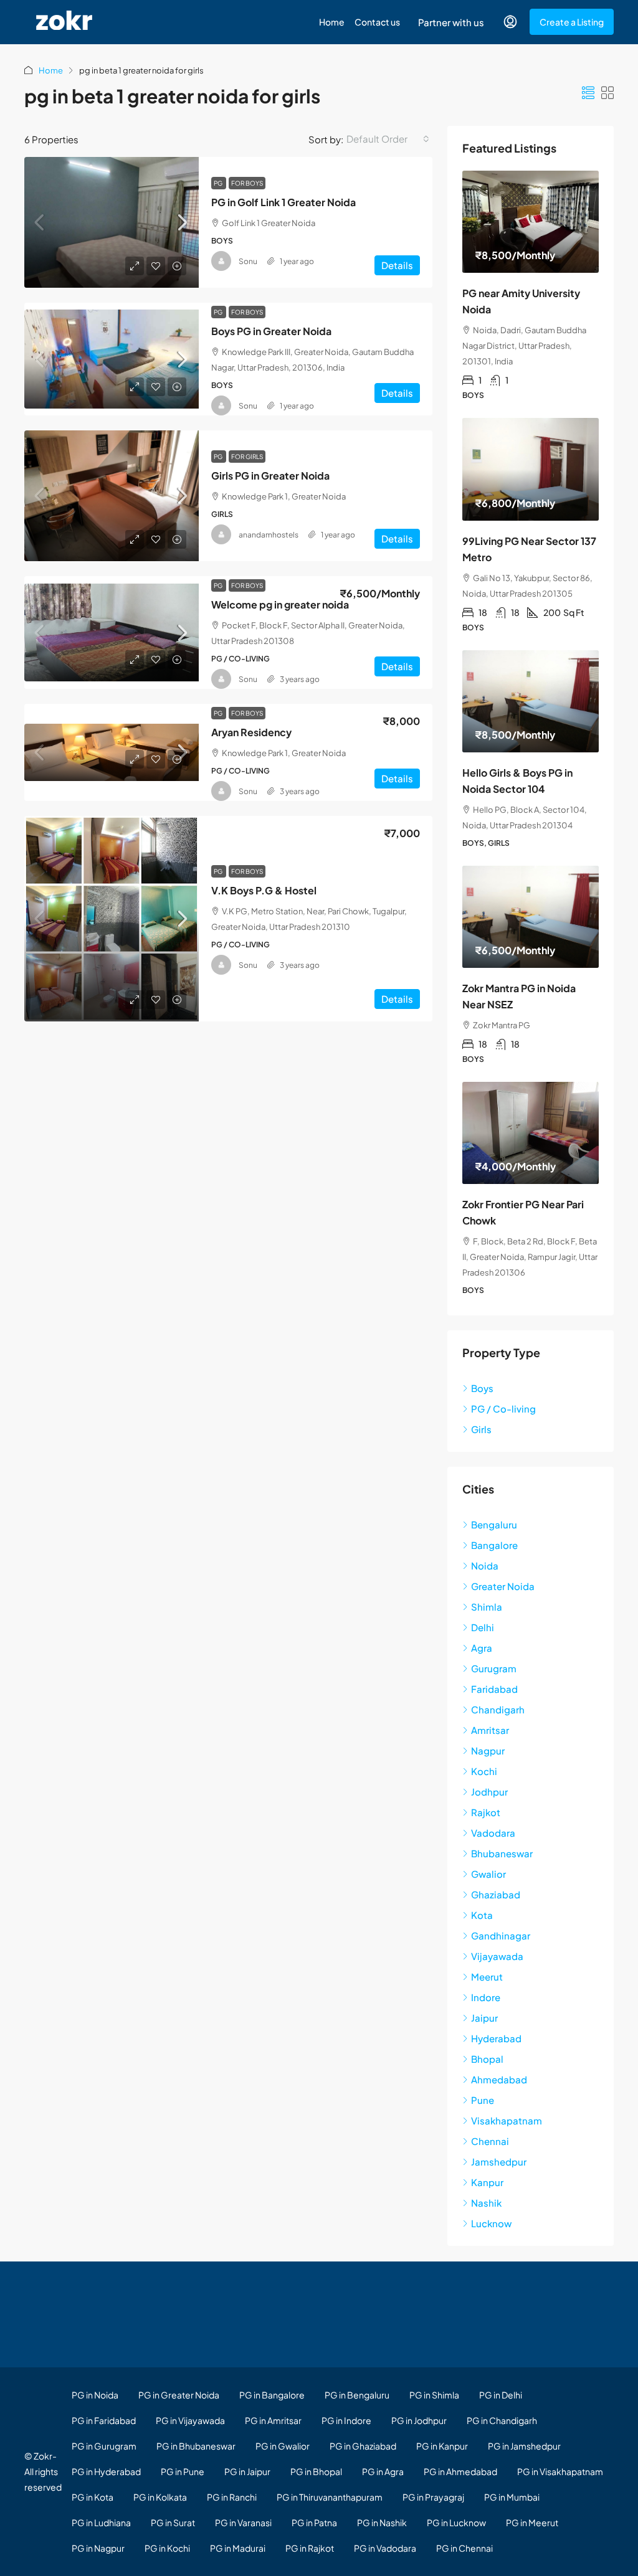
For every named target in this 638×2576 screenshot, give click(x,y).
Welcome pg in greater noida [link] (280, 604)
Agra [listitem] (482, 1648)
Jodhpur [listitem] (489, 1792)
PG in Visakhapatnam (560, 2471)
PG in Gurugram (104, 2446)
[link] (112, 222)
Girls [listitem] (481, 1429)
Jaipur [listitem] (484, 2018)
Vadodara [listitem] (493, 1833)
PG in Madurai (238, 2548)
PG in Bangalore (272, 2395)
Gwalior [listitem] (488, 1874)
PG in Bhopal (316, 2471)
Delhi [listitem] (483, 1627)
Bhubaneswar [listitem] (502, 1853)
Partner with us (451, 22)
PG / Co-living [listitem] (503, 1409)
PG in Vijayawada (190, 2420)
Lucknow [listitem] (491, 2223)
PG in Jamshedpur (524, 2446)
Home (332, 22)
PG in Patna (314, 2522)
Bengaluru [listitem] (494, 1524)
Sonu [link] (248, 261)
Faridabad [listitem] (494, 1689)
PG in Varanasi (243, 2522)
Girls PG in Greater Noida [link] (270, 476)
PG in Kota (93, 2497)
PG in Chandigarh (502, 2420)
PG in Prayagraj (433, 2497)
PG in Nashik (382, 2522)
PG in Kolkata (160, 2497)
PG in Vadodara (385, 2548)
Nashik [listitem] (486, 2203)
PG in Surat (173, 2522)
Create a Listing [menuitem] (572, 22)
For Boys (247, 183)
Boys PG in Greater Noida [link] (271, 331)
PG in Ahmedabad (460, 2471)
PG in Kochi (167, 2548)
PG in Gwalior (283, 2446)
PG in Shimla (434, 2395)
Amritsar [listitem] (490, 1730)
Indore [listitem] (486, 1997)
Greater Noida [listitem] (503, 1586)
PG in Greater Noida (179, 2395)
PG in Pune (183, 2471)
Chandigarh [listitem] (498, 1709)
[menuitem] (510, 22)
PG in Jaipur (247, 2471)
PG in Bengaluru (357, 2395)
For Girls (247, 457)
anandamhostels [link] (269, 535)
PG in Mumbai (512, 2497)
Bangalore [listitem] (494, 1545)
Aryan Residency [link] (251, 732)
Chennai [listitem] (490, 2141)
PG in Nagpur (98, 2548)
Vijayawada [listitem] (497, 1956)
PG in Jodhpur (419, 2420)
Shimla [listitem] (487, 1607)
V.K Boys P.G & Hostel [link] (264, 890)
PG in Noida (95, 2395)
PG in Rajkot (310, 2548)
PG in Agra (383, 2471)
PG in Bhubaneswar (196, 2446)
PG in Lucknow (456, 2522)
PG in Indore (346, 2420)
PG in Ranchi (232, 2497)
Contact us (377, 22)
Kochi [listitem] (484, 1771)
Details (397, 265)
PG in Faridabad (104, 2420)
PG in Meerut (532, 2522)
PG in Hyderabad (106, 2471)
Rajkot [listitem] (486, 1812)
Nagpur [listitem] (488, 1750)
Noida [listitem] (485, 1565)
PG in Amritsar (273, 2420)
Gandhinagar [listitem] (501, 1935)
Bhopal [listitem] (487, 2059)
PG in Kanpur (442, 2446)
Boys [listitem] (482, 1388)
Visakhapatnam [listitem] (507, 2120)
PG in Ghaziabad (363, 2446)
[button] (588, 92)
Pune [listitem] (483, 2100)
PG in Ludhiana (101, 2522)
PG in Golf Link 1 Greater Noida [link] (283, 202)
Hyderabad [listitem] (496, 2038)
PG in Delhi (501, 2395)
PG (219, 183)
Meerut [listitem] (487, 1977)
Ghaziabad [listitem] (496, 1894)
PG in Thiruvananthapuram (330, 2497)
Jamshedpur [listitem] (499, 2162)
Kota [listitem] (482, 1915)
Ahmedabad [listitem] (499, 2079)
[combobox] (388, 139)
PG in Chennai (464, 2548)
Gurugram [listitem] (494, 1668)
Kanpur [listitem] (487, 2182)
